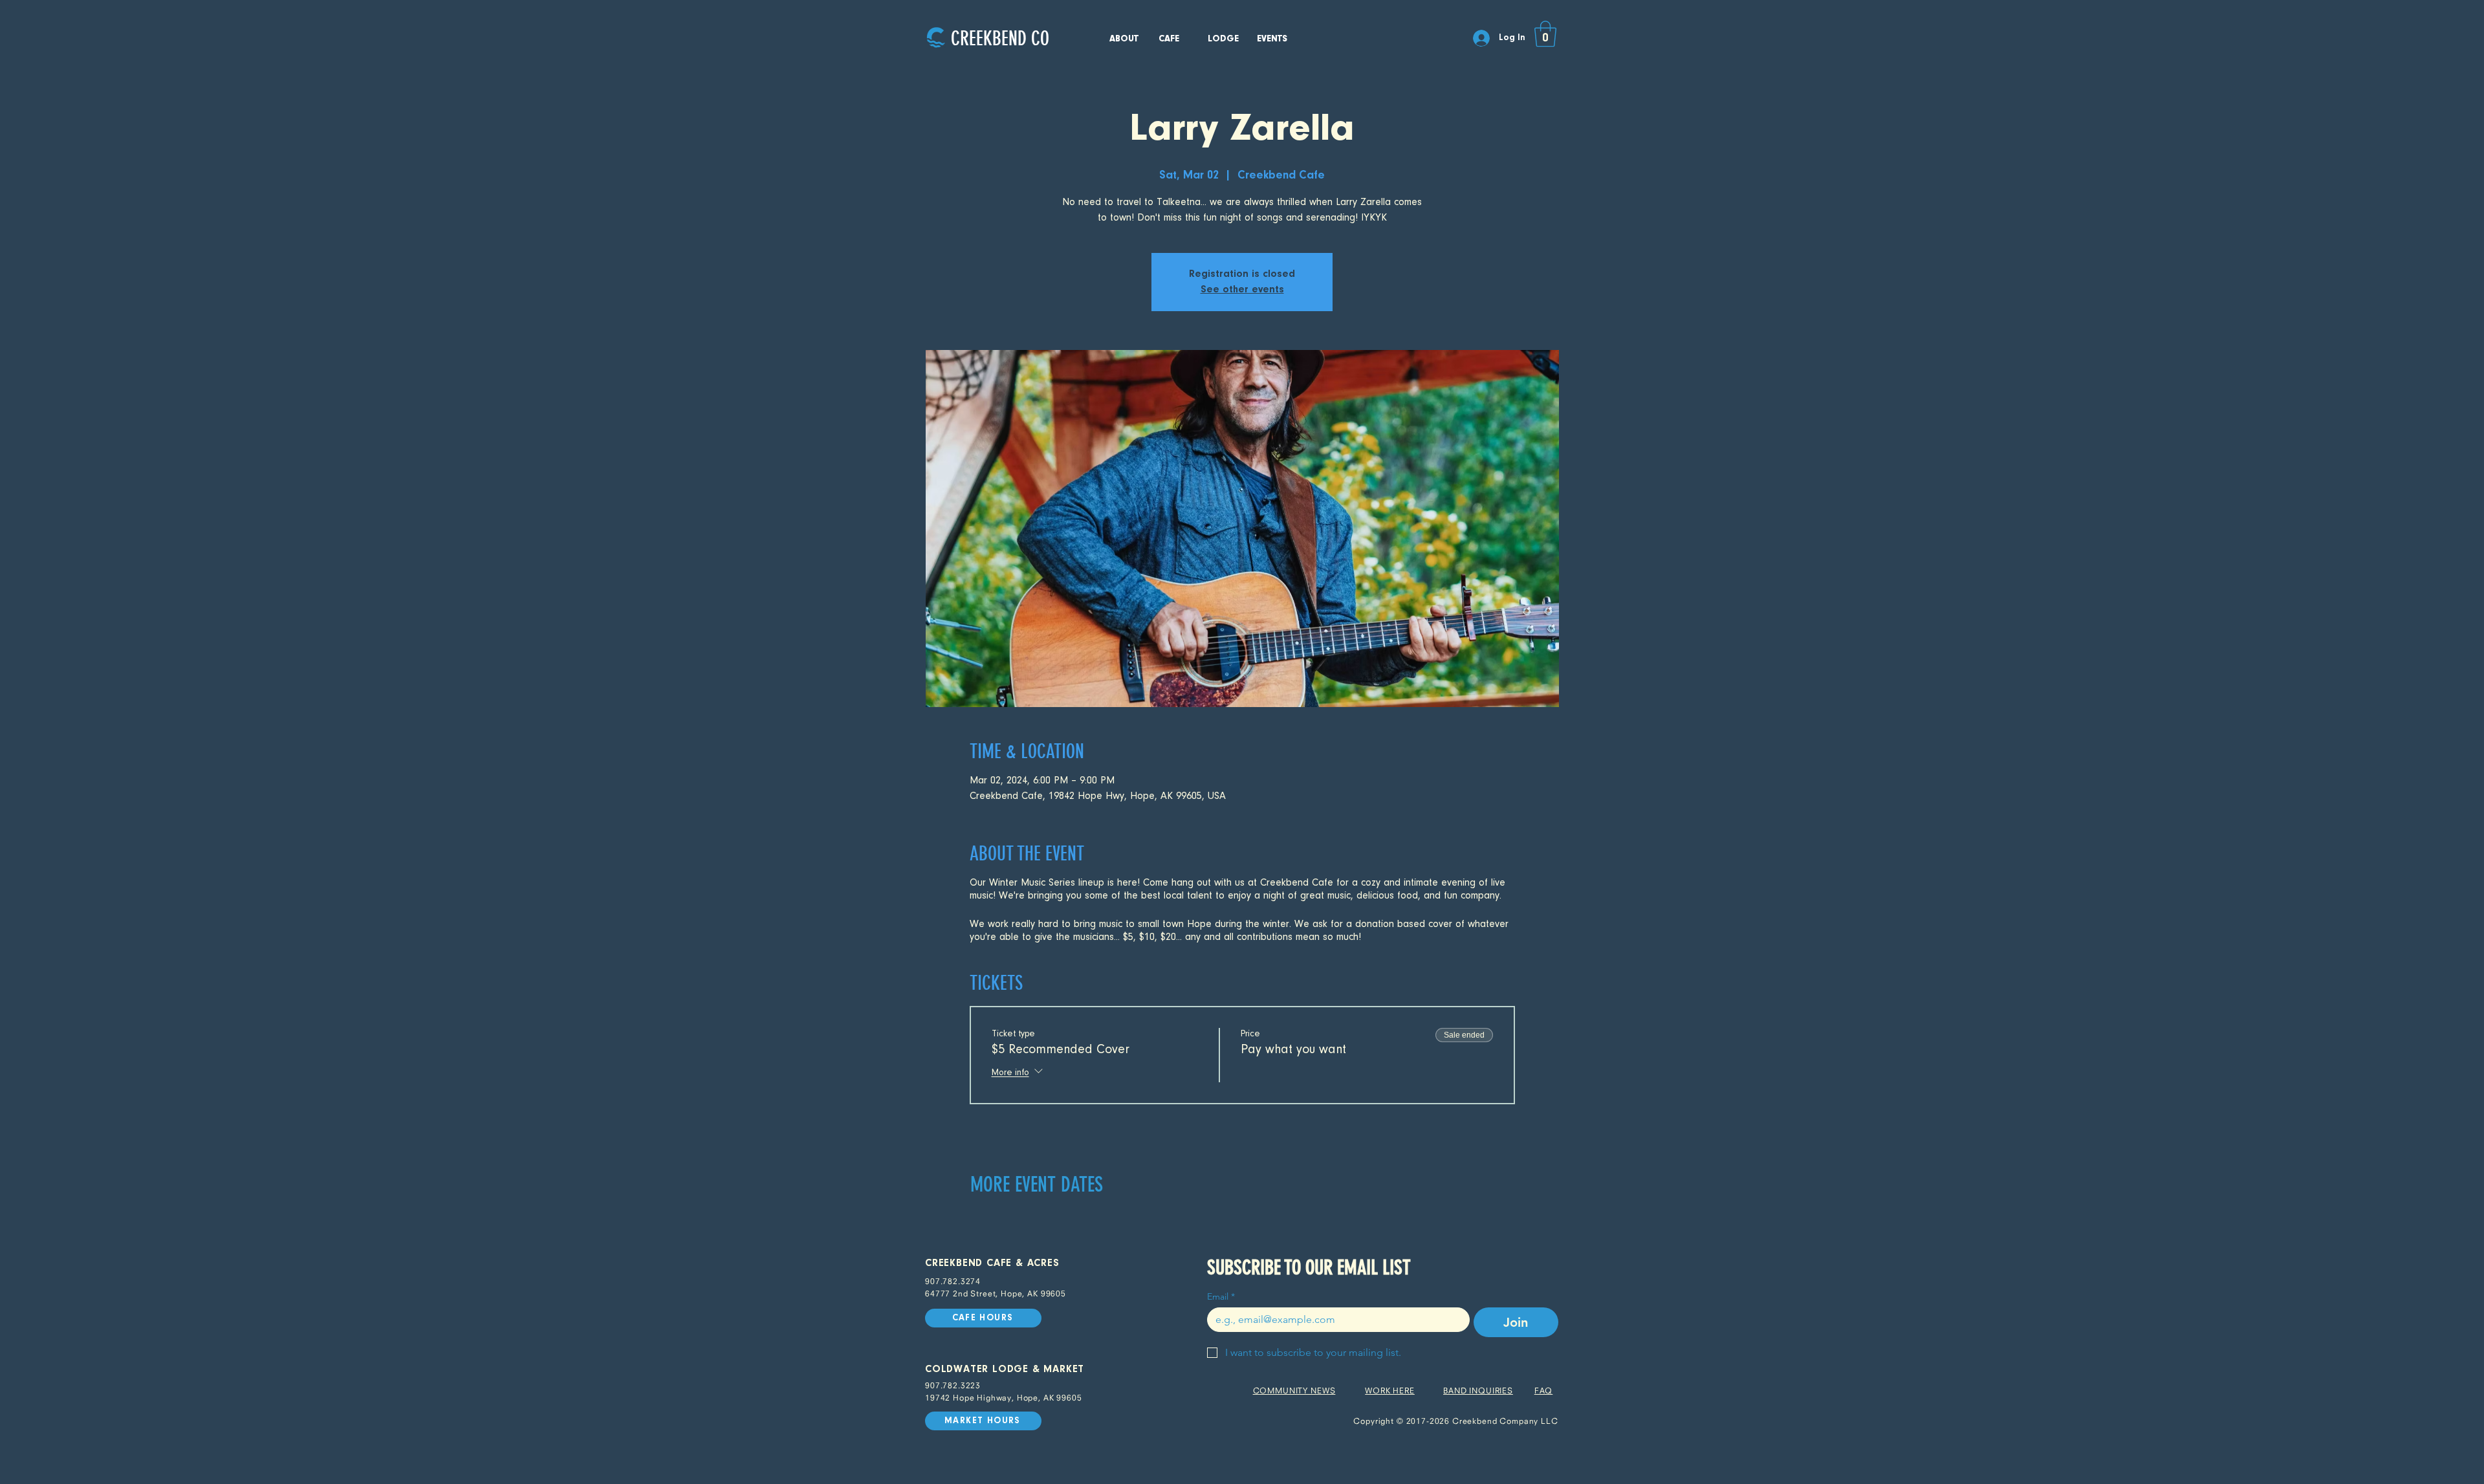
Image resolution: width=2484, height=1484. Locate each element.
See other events (1242, 290)
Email (1221, 1297)
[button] (1545, 34)
